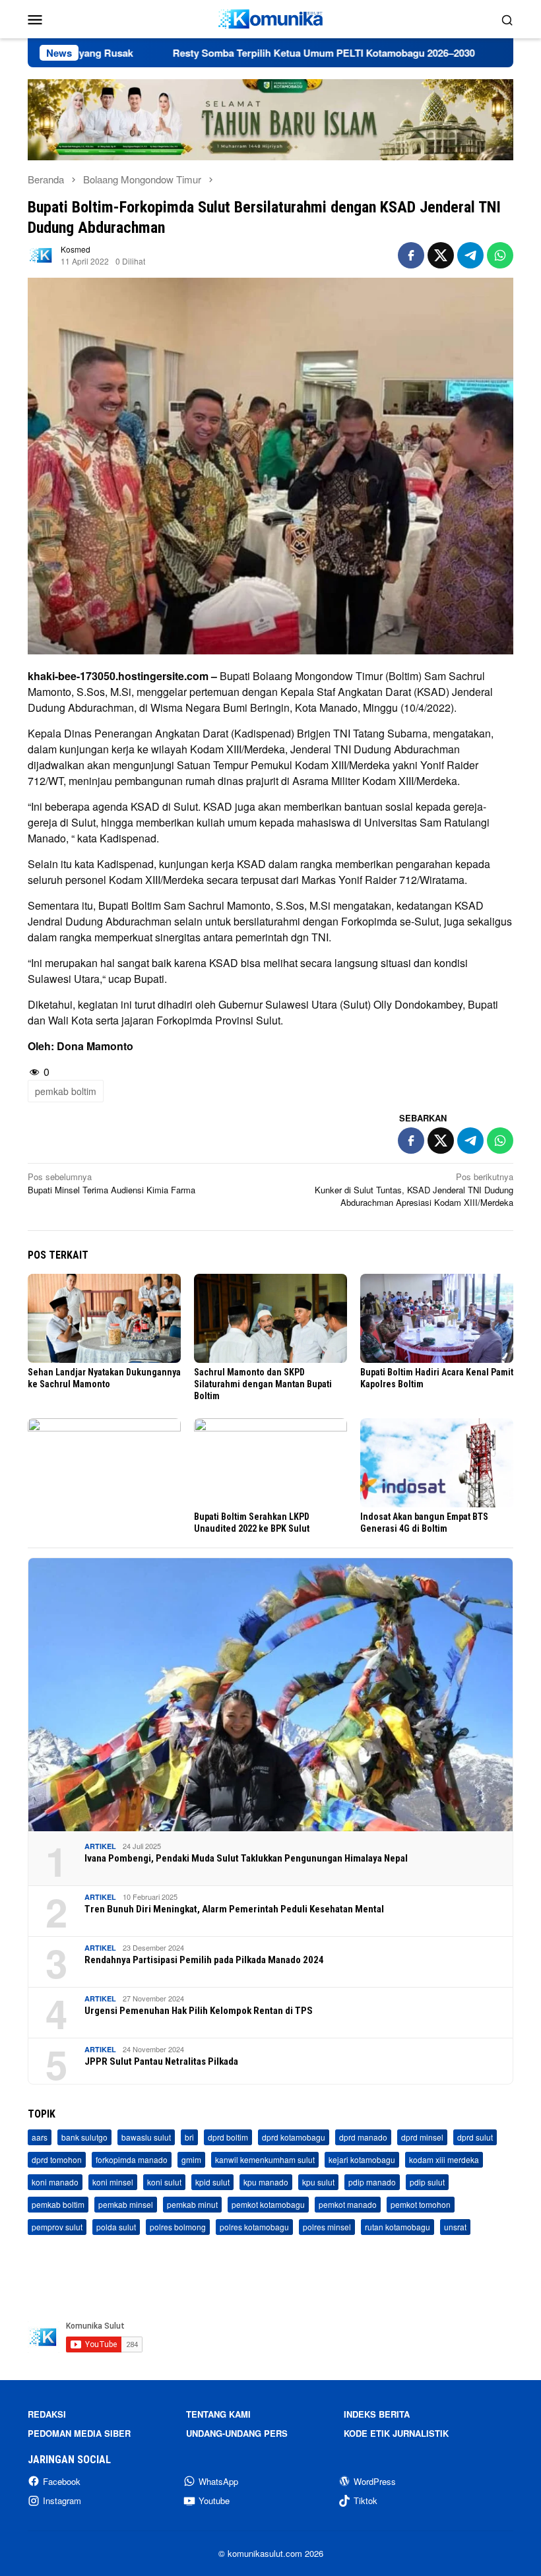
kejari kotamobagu (362, 2159)
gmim (191, 2159)
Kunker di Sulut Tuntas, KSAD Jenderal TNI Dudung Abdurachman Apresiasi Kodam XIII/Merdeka (414, 1189)
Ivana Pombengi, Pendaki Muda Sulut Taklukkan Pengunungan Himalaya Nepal (246, 1858)
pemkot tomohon (421, 2204)
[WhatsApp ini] (500, 255)
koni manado (55, 2182)
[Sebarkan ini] (411, 255)
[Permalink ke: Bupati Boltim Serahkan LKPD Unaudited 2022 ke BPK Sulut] (270, 1463)
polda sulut (116, 2227)
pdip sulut (427, 2182)
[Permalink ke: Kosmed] (41, 254)
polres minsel (327, 2227)
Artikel (100, 1846)
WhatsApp (218, 2481)
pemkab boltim (66, 1091)
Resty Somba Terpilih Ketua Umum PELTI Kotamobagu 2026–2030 (255, 53)
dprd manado (363, 2137)
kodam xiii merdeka (444, 2159)
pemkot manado (348, 2204)
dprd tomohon (57, 2159)
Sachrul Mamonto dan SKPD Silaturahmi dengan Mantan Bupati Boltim (263, 1384)
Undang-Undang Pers (237, 2433)
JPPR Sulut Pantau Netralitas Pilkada (161, 2061)
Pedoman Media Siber (79, 2433)
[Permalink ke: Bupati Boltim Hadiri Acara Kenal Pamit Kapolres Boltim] (437, 1318)
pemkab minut (192, 2204)
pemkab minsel (126, 2204)
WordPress (375, 2481)
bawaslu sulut (146, 2137)
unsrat (455, 2227)
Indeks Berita (377, 2414)
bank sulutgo (84, 2137)
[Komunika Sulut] (270, 17)
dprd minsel (422, 2137)
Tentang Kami (218, 2414)
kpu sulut (318, 2182)
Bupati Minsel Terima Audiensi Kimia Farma (111, 1183)
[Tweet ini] (441, 255)
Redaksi (47, 2414)
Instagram (62, 2500)
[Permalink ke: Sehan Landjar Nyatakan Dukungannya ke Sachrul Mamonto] (104, 1318)
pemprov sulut (57, 2227)
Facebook (62, 2481)
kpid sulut (212, 2182)
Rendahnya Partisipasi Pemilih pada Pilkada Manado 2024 (204, 1960)
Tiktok (366, 2500)
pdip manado (372, 2182)
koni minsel (113, 2182)
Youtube (214, 2500)
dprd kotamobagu (294, 2137)
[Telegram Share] (470, 255)
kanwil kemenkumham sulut (265, 2159)
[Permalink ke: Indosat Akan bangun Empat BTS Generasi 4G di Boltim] (437, 1463)
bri (189, 2137)
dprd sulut (475, 2137)
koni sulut (164, 2182)
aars (40, 2137)
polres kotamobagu (254, 2227)
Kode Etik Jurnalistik (396, 2433)
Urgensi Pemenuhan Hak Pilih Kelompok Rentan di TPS (199, 2011)
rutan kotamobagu (398, 2227)
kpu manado (266, 2182)
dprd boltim (228, 2137)
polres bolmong (178, 2227)
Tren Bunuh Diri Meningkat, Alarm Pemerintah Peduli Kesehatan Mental (234, 1909)
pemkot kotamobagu (268, 2204)
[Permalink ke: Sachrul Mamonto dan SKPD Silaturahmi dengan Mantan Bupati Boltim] (270, 1318)
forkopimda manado (132, 2159)
